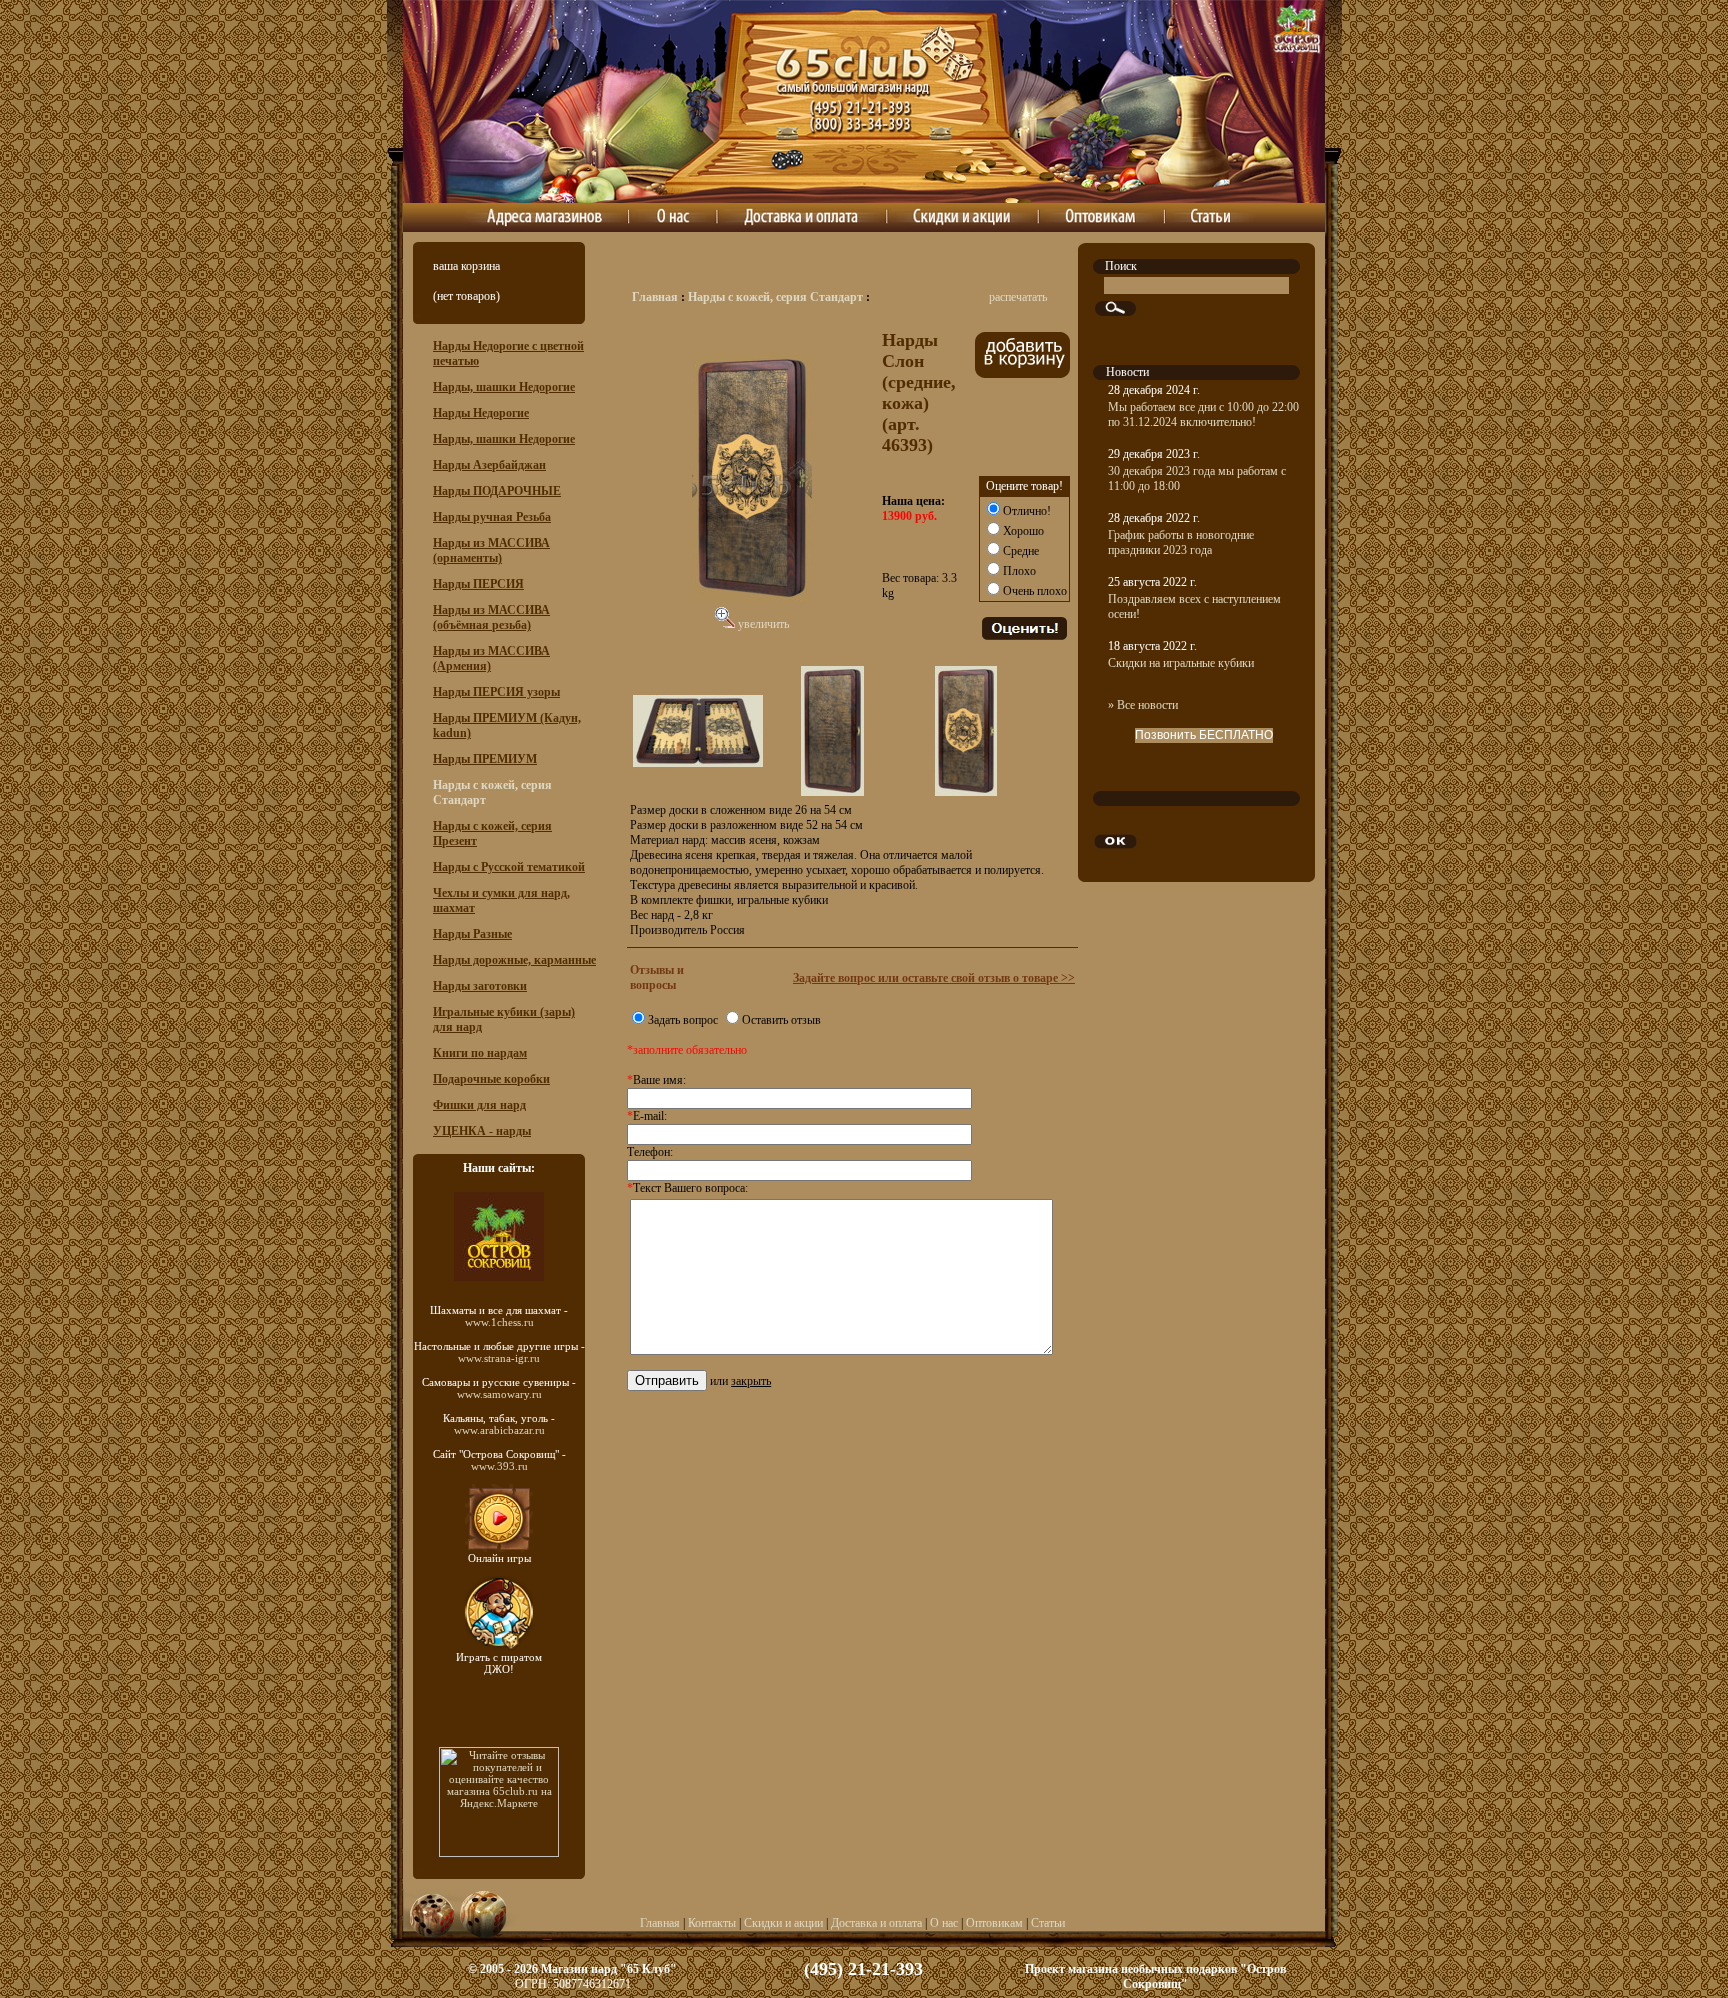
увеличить (762, 624)
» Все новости (1143, 705)
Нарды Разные (472, 934)
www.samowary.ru (499, 1394)
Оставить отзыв (781, 1020)
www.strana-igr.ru (499, 1358)
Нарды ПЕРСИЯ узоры (496, 692)
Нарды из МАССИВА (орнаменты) (491, 550)
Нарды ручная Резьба (492, 517)
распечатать (1018, 297)
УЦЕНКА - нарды (482, 1131)
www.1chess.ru (499, 1322)
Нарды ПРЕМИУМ (485, 759)
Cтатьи (1048, 1923)
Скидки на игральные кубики (1181, 663)
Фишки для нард (479, 1105)
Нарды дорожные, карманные (514, 960)
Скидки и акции (783, 1923)
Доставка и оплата (876, 1923)
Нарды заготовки (480, 986)
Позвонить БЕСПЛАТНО (1204, 735)
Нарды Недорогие (481, 413)
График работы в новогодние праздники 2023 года (1181, 542)
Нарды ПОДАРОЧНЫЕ (497, 491)
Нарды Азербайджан (489, 465)
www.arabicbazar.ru (499, 1430)
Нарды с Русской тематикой (509, 867)
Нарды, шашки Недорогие (504, 387)
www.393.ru (499, 1466)
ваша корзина (466, 266)
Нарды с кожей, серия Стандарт (775, 297)
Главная (655, 297)
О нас (944, 1923)
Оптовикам (994, 1923)
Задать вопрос (683, 1020)
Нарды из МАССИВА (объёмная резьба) (491, 617)
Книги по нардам (480, 1053)
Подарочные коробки (491, 1079)
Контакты (712, 1923)
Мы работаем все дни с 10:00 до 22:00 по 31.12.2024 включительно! (1203, 414)
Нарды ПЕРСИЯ (478, 584)
